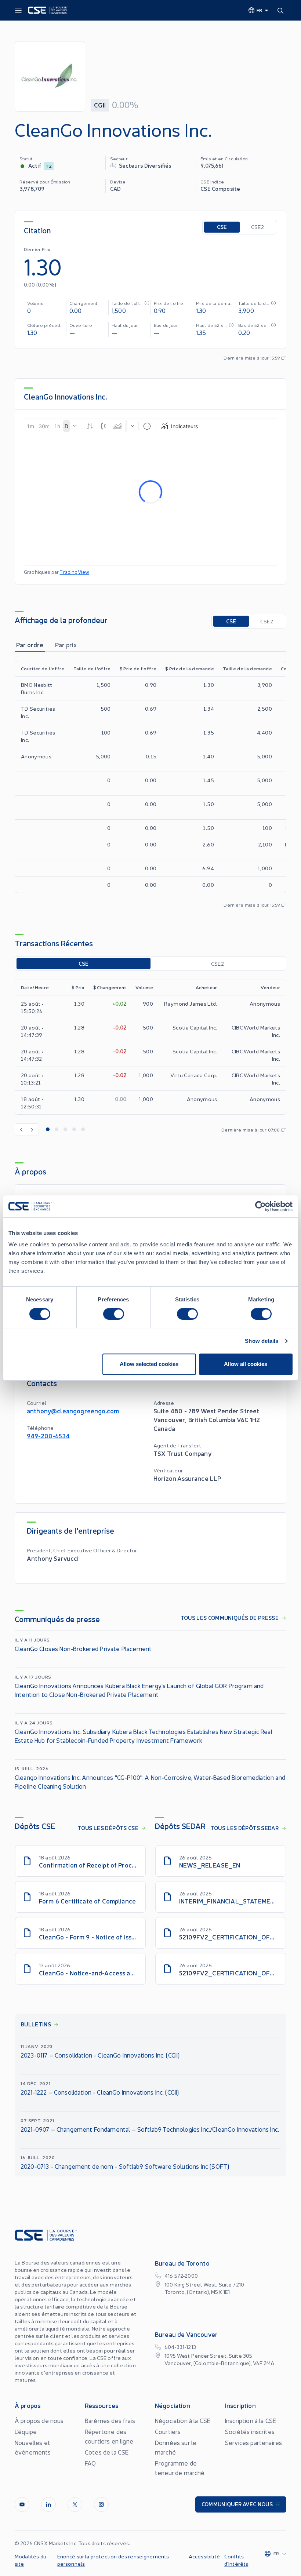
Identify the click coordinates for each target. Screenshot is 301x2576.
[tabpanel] (150, 784)
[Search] (282, 10)
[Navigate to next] (33, 1130)
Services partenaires (253, 2442)
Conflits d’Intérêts (236, 2560)
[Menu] (18, 11)
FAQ (90, 2463)
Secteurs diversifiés (145, 165)
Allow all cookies (246, 1364)
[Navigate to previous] (21, 1130)
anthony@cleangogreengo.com (73, 1411)
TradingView (74, 572)
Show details (262, 1341)
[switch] (114, 1314)
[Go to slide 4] (74, 1130)
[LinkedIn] (48, 2504)
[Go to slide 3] (65, 1130)
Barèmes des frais (110, 2420)
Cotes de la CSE (107, 2452)
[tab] (30, 645)
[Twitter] (75, 2504)
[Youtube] (22, 2504)
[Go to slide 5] (83, 1130)
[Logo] (48, 10)
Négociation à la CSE (183, 2420)
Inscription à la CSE (251, 2420)
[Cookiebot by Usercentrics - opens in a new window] (260, 1206)
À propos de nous (39, 2420)
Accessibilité (204, 2556)
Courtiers (168, 2431)
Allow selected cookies (149, 1364)
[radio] (222, 227)
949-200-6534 (48, 1435)
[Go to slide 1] (48, 1130)
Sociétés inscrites (250, 2431)
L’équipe (26, 2431)
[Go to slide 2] (57, 1130)
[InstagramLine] (101, 2504)
